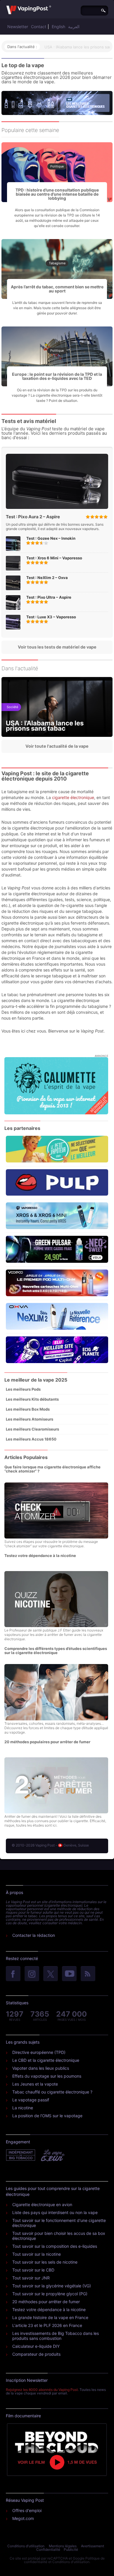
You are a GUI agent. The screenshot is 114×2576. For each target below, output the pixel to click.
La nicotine (23, 2108)
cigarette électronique (73, 797)
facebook (13, 1974)
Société (12, 707)
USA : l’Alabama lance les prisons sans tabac (45, 726)
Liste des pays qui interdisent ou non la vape (55, 2212)
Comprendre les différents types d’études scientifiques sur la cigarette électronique (56, 1651)
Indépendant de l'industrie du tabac (21, 2155)
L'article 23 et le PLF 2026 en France (47, 2325)
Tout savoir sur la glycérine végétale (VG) (52, 2286)
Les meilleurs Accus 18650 (31, 1439)
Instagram (32, 1974)
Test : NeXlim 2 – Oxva (47, 578)
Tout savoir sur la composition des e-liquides (55, 2246)
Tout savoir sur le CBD (33, 2270)
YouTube (69, 1974)
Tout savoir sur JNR (31, 2278)
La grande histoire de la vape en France (50, 2317)
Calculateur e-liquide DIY (36, 2346)
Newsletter (18, 27)
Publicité (71, 2549)
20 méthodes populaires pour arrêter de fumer (47, 1742)
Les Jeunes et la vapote (35, 2084)
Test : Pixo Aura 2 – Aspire (33, 517)
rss (88, 1974)
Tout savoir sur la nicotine (37, 2254)
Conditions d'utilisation (26, 2546)
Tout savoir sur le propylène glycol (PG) (50, 2294)
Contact (39, 27)
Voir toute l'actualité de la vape (57, 746)
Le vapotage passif (31, 2100)
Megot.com (23, 2518)
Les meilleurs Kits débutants (32, 1399)
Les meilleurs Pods (23, 1389)
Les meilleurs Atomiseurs (30, 1419)
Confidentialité (48, 2549)
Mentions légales (63, 2546)
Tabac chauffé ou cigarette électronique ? (52, 2092)
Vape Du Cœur (52, 2155)
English (58, 27)
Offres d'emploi (27, 2510)
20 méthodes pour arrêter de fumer (46, 2302)
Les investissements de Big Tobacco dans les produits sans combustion (56, 2336)
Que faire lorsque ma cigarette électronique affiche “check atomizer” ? (52, 1469)
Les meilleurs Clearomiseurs (32, 1429)
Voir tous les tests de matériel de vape (57, 647)
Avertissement (93, 2546)
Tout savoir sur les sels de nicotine (45, 2262)
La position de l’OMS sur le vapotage (47, 2116)
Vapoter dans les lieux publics (41, 2068)
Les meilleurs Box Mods (28, 1409)
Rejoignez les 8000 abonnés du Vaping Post (42, 2390)
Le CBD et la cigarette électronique (46, 2060)
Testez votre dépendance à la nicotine (40, 1556)
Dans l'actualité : (22, 47)
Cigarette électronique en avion (42, 2205)
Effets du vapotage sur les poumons (47, 2076)
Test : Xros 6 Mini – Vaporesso (54, 558)
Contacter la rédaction (34, 1935)
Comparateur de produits (36, 2354)
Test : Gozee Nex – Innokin (51, 538)
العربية (74, 27)
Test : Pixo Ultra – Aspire (49, 597)
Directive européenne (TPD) (39, 2052)
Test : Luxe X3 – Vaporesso (51, 617)
